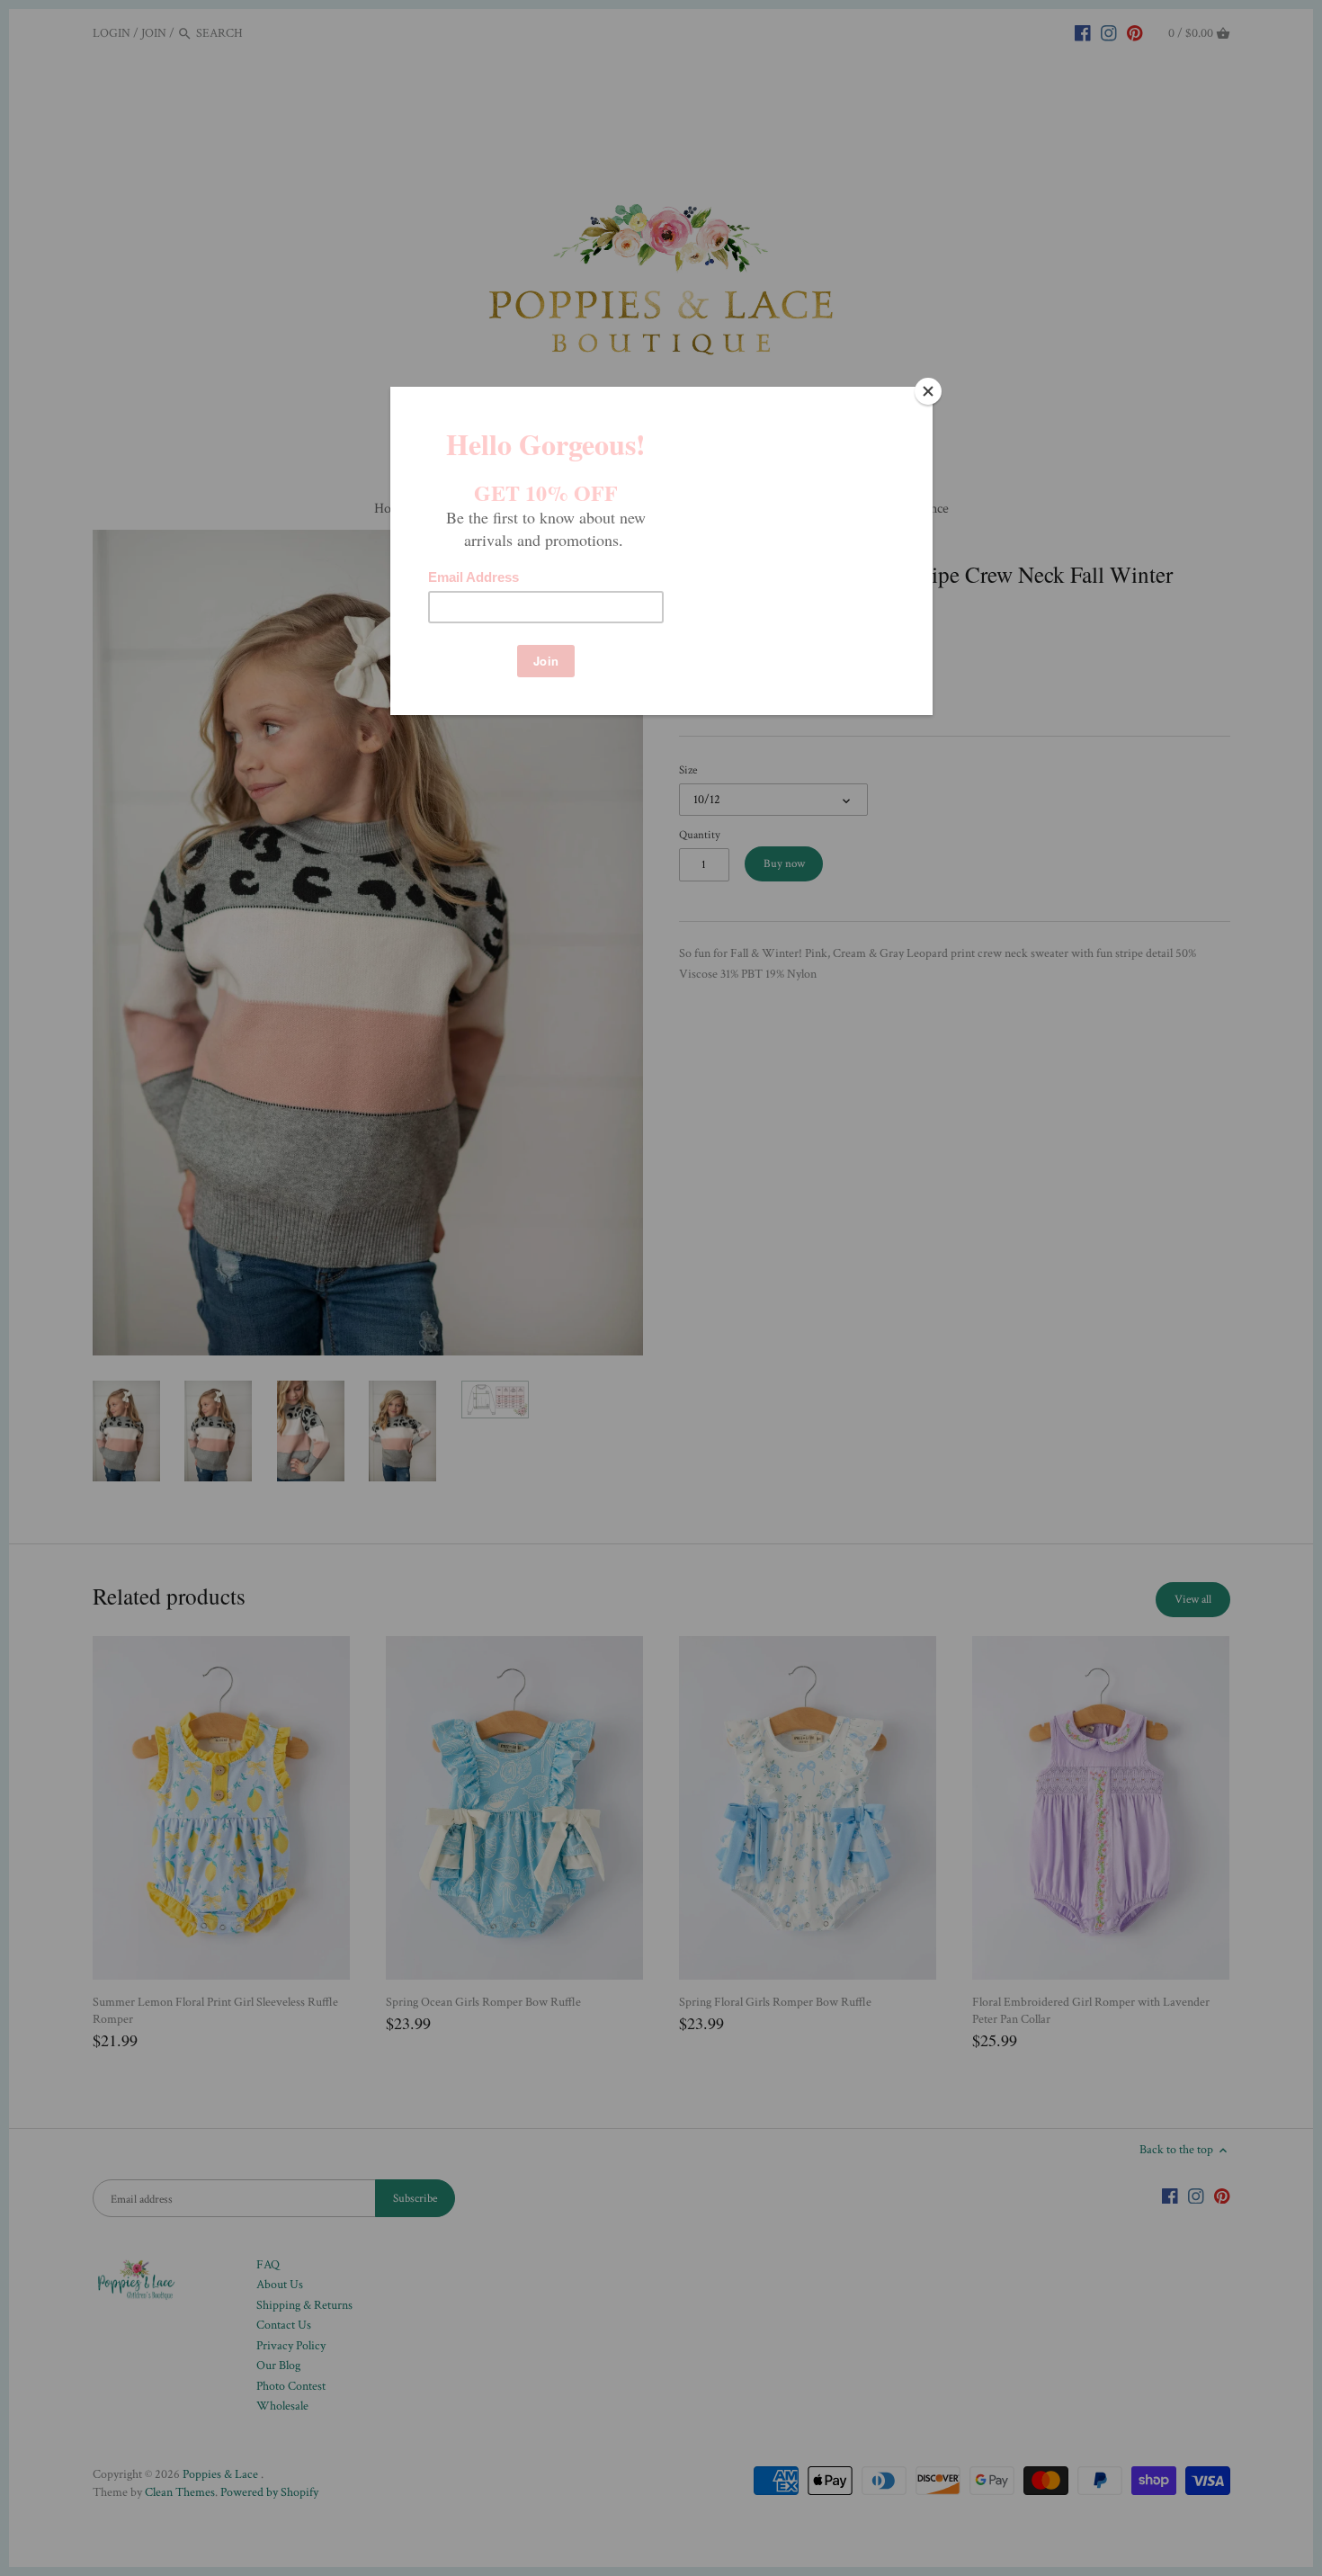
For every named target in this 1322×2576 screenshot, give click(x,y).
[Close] (928, 391)
